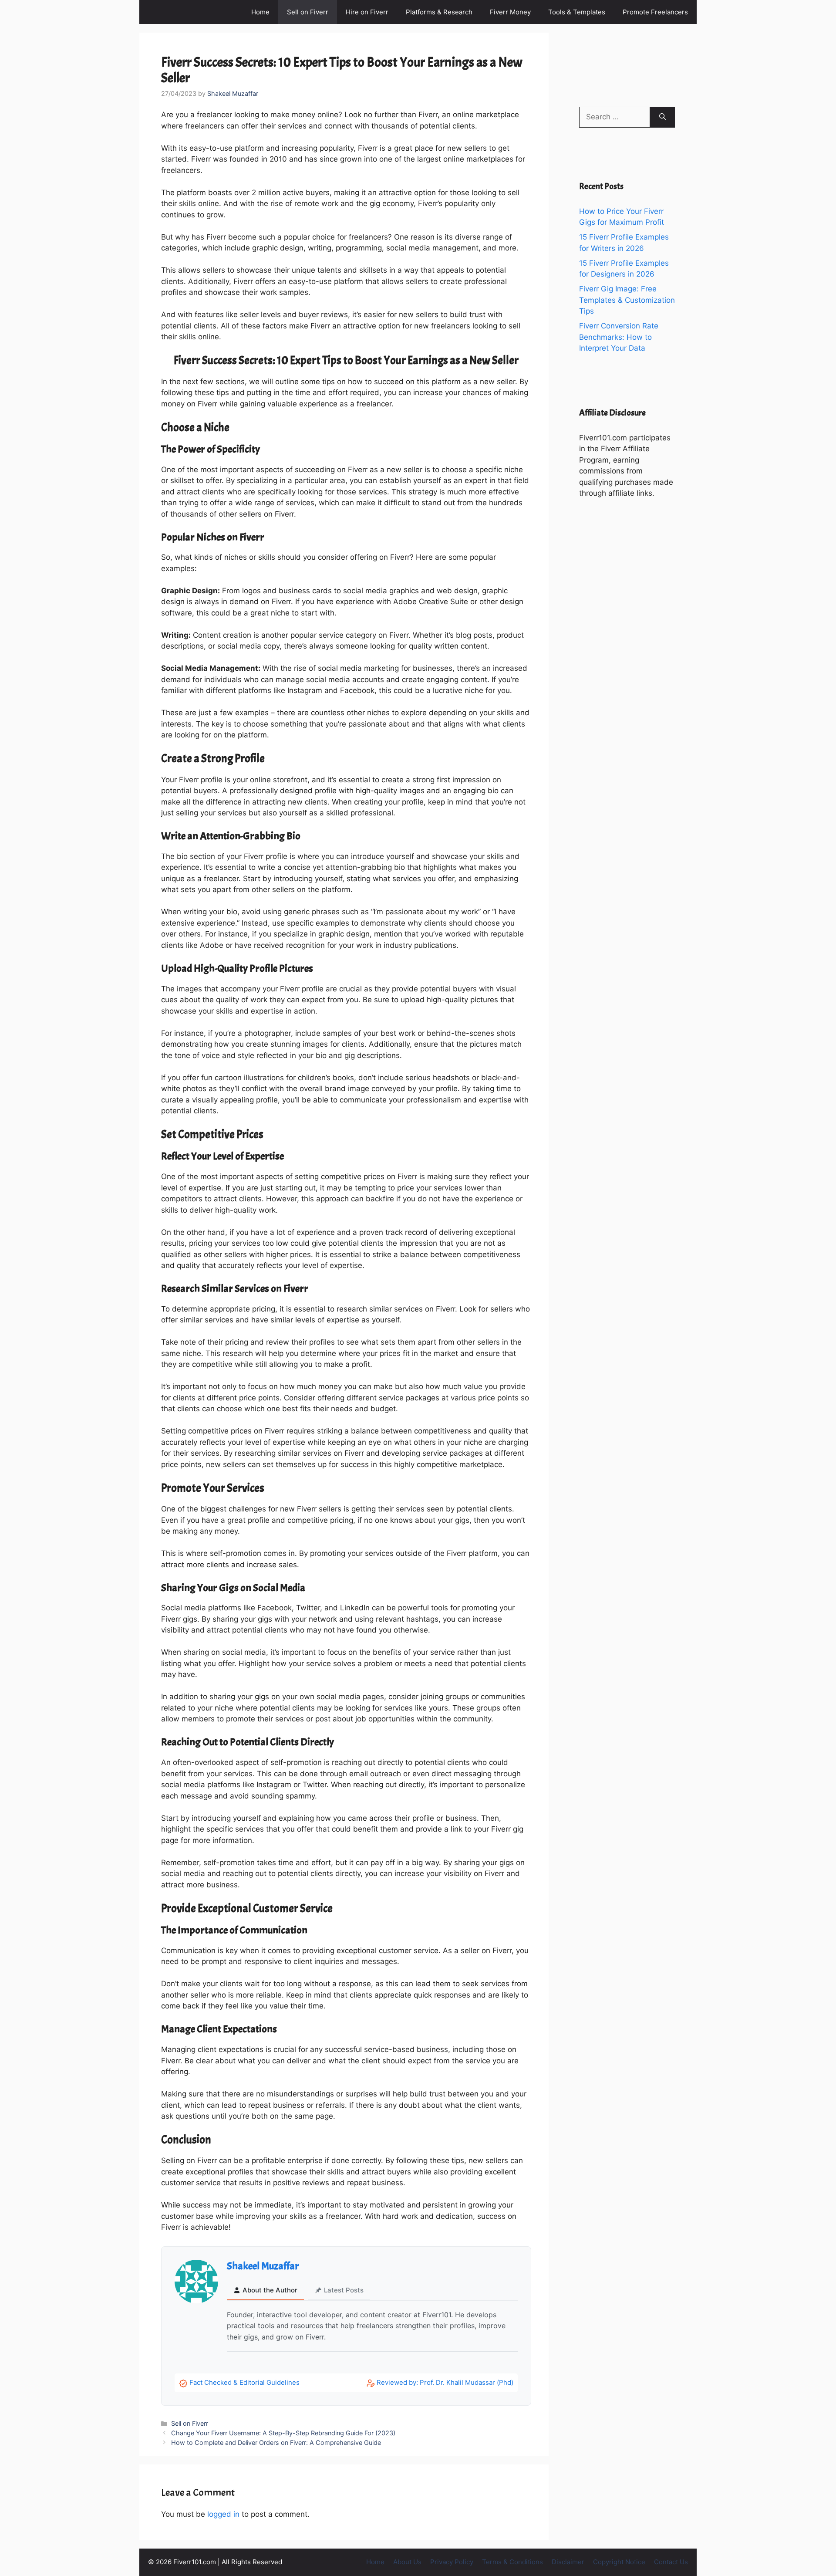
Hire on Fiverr (367, 12)
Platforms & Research (439, 12)
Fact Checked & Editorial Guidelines (244, 2382)
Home (260, 12)
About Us (407, 2562)
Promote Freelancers (655, 12)
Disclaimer (568, 2562)
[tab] (265, 2291)
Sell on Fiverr (308, 12)
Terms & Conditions (512, 2562)
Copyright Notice (619, 2562)
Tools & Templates (577, 12)
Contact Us (671, 2562)
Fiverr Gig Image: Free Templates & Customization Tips (627, 300)
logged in (223, 2514)
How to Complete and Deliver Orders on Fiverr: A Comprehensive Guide (276, 2442)
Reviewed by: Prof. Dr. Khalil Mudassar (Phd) (445, 2382)
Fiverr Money (510, 12)
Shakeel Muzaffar (263, 2266)
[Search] (662, 117)
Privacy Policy (452, 2562)
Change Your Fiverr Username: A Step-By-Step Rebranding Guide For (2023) (283, 2433)
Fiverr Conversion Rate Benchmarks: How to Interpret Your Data (619, 337)
